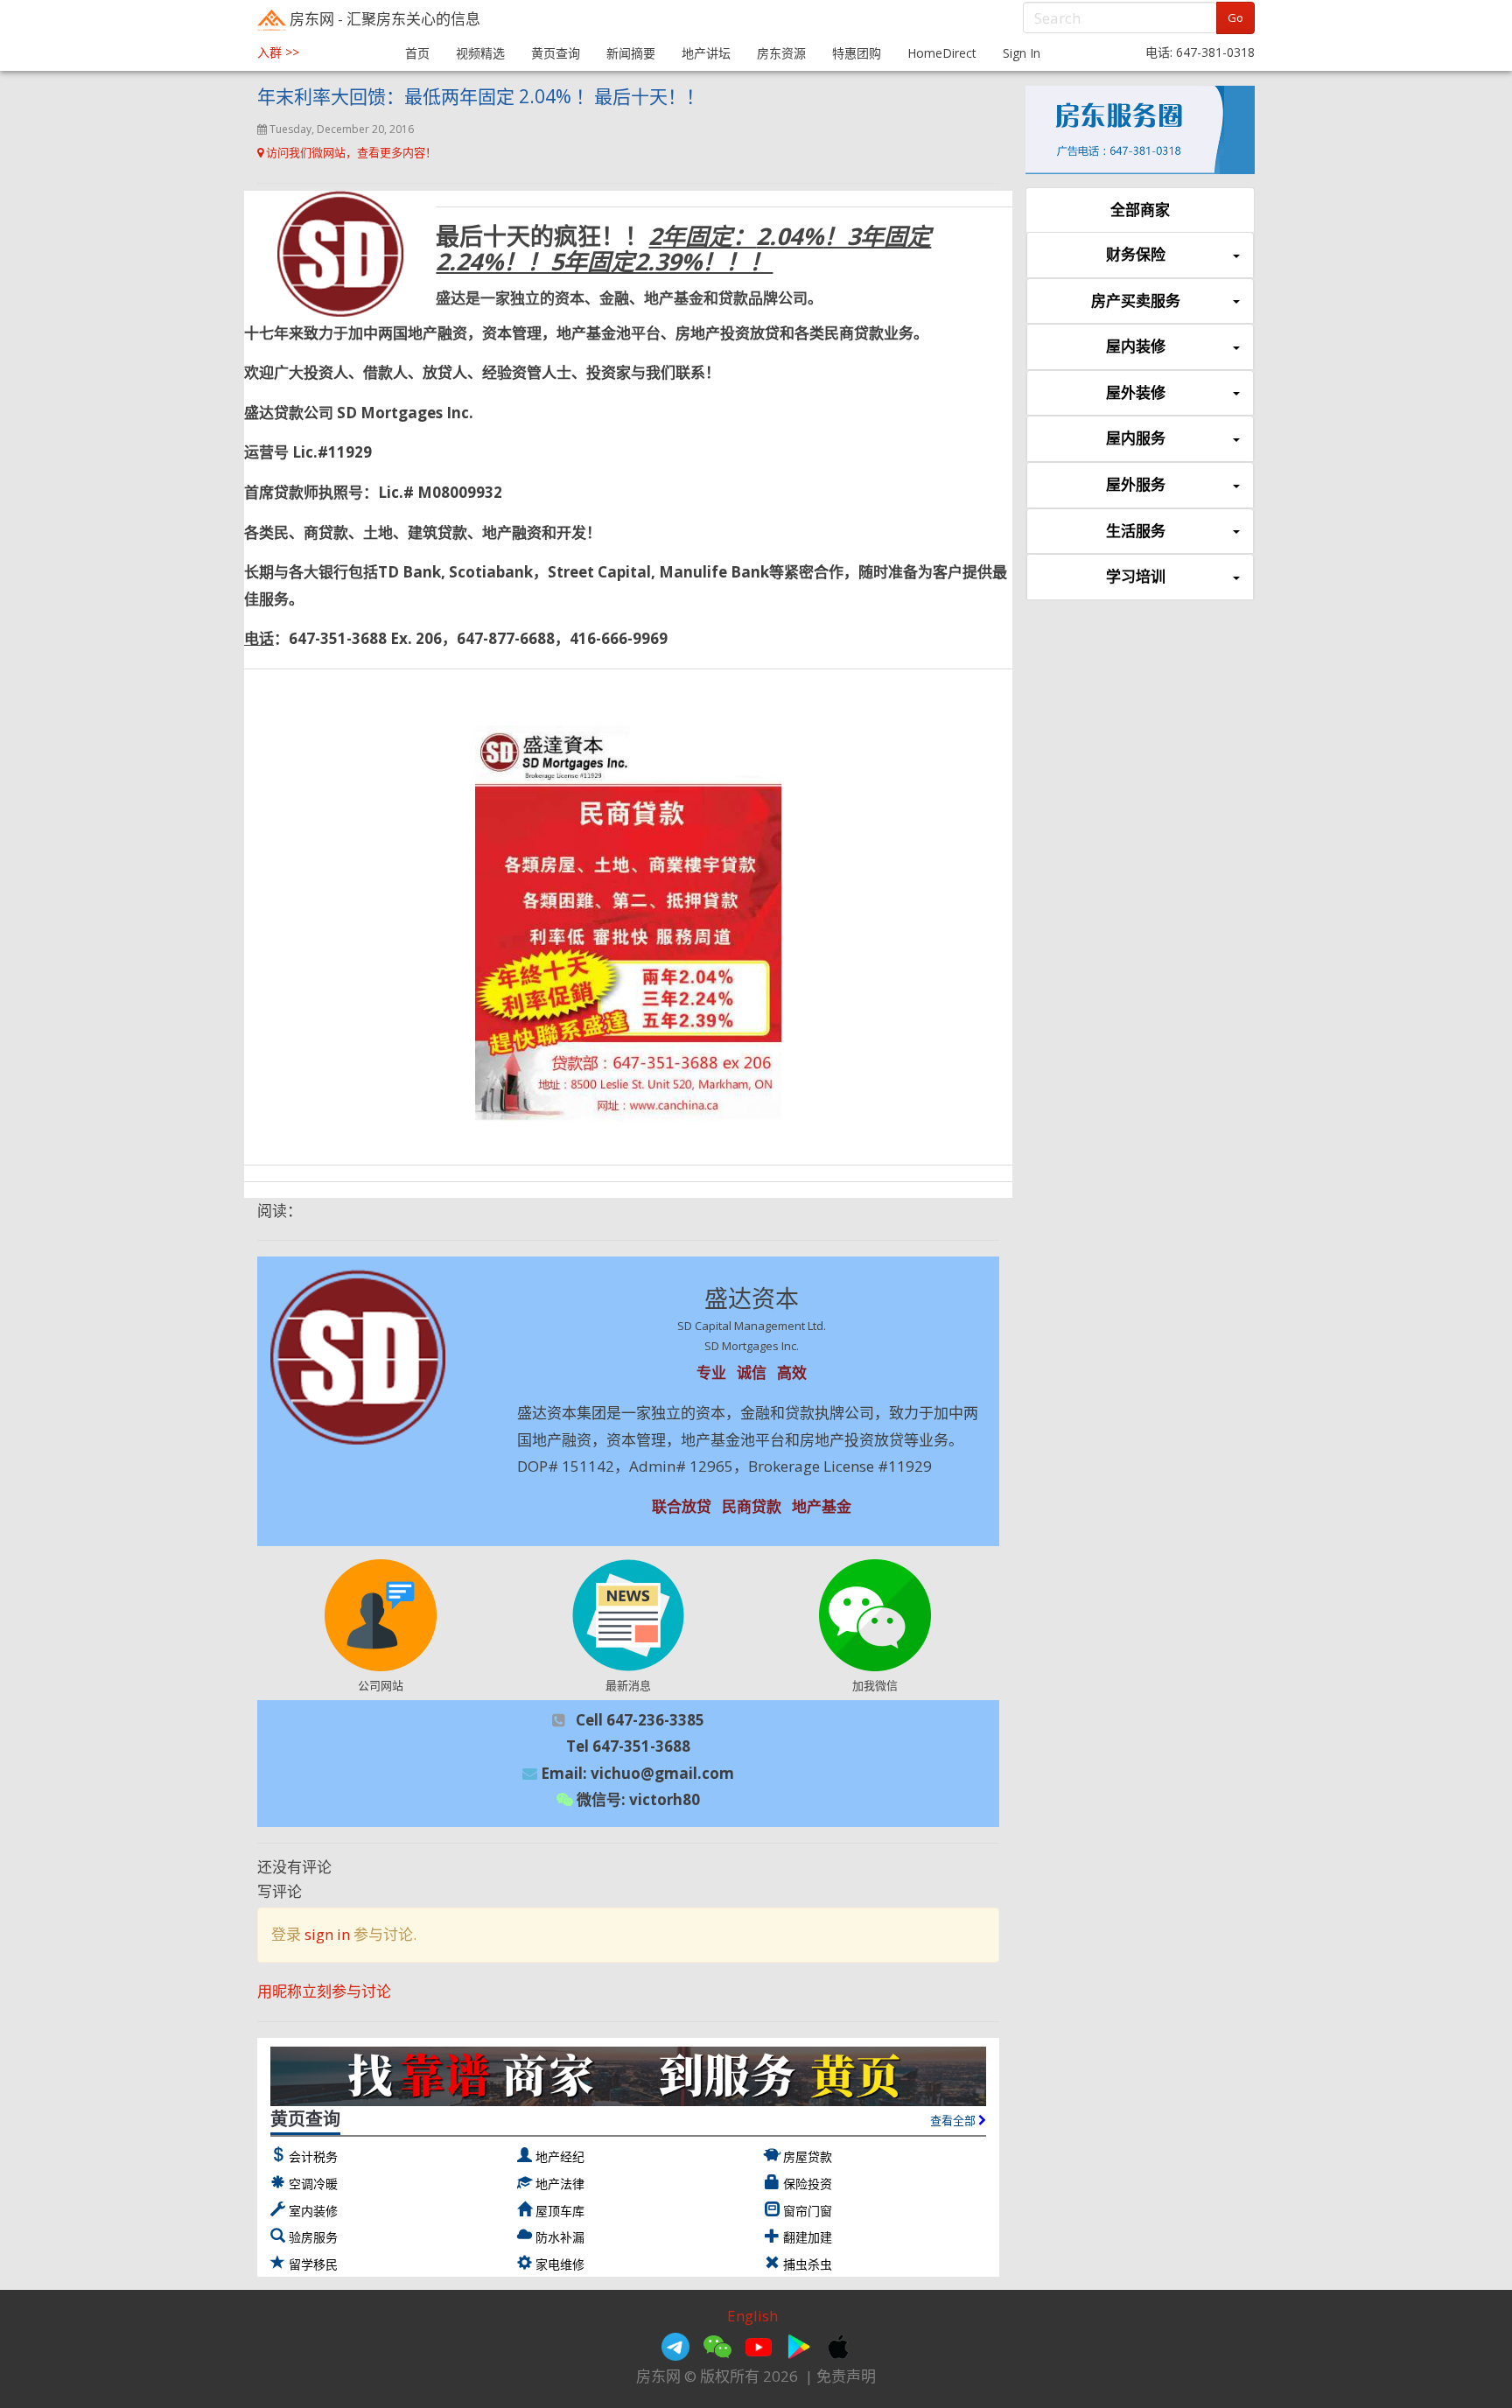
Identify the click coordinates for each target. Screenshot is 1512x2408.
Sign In (1022, 53)
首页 (417, 53)
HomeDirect (942, 53)
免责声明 (846, 2376)
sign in (327, 1934)
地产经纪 (560, 2156)
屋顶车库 (560, 2211)
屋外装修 (1136, 392)
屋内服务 (1136, 438)
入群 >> (278, 52)
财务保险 (1136, 254)
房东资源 (781, 53)
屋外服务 (1136, 484)
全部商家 (1140, 210)
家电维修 (560, 2264)
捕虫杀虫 (808, 2264)
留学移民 (313, 2264)
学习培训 (1136, 576)
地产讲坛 (706, 53)
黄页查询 (556, 53)
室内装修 (313, 2211)
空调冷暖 (313, 2184)
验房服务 (313, 2237)
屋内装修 (1136, 346)
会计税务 (313, 2156)
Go (1235, 17)
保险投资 (808, 2184)
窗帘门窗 (808, 2211)
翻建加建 (808, 2237)
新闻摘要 (631, 53)
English (752, 2316)
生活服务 (1136, 531)
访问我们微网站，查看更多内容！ (350, 152)
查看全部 (954, 2120)
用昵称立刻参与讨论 (324, 1991)
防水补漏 (560, 2237)
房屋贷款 (808, 2156)
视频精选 (480, 53)
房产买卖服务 (1136, 301)
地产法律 (560, 2184)
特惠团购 (857, 53)
